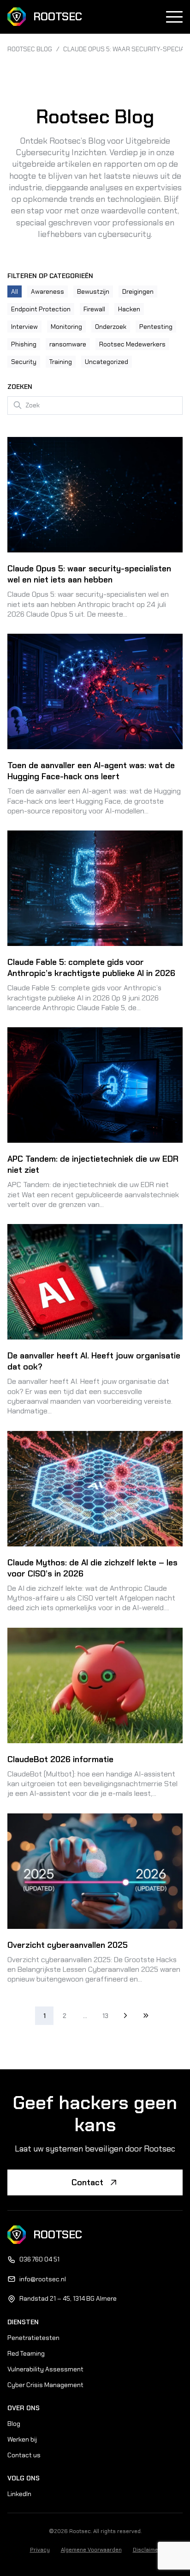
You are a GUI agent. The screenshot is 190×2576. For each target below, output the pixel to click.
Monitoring (66, 327)
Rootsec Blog (30, 49)
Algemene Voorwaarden (91, 2550)
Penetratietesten (33, 2338)
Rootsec (58, 16)
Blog (14, 2424)
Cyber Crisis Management (45, 2385)
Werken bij (22, 2439)
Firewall (94, 309)
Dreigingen (138, 291)
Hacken (129, 309)
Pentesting (156, 327)
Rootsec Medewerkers (132, 344)
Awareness (47, 291)
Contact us (24, 2455)
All (15, 291)
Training (61, 362)
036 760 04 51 (39, 2259)
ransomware (68, 344)
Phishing (24, 344)
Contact (87, 2182)
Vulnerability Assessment (45, 2369)
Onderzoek (111, 327)
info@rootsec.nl (43, 2279)
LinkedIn (19, 2494)
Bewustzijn (93, 291)
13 (105, 2016)
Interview (24, 327)
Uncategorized (107, 362)
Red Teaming (26, 2353)
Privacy (40, 2550)
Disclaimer (147, 2550)
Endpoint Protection (41, 309)
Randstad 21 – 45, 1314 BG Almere (68, 2298)
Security (24, 362)
